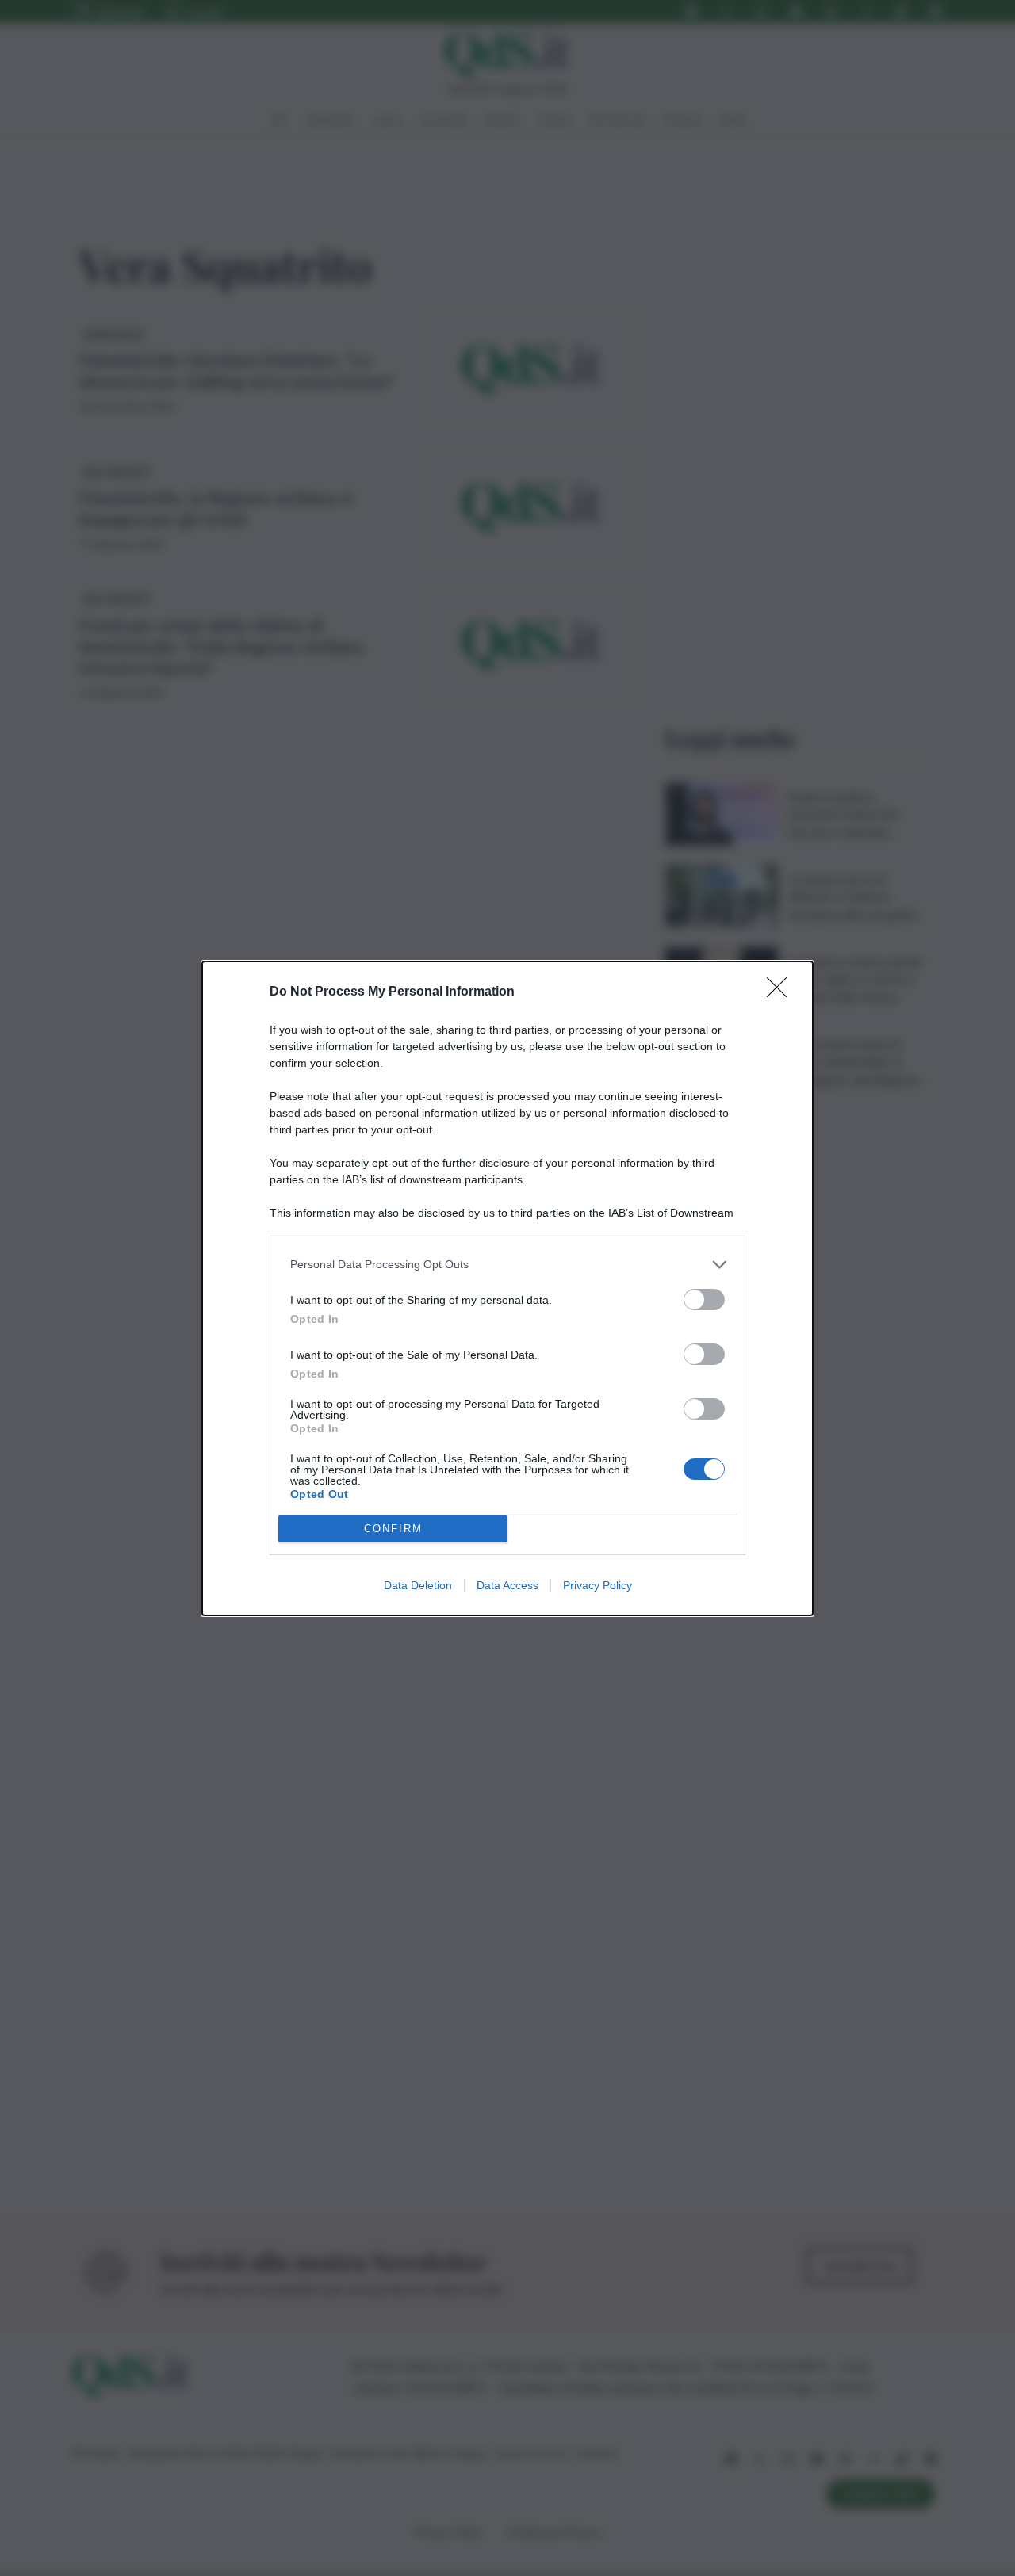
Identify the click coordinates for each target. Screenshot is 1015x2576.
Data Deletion (418, 1585)
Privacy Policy (598, 1585)
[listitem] (507, 1265)
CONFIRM (393, 1529)
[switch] (704, 1299)
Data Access (507, 1585)
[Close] (782, 992)
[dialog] (507, 1288)
